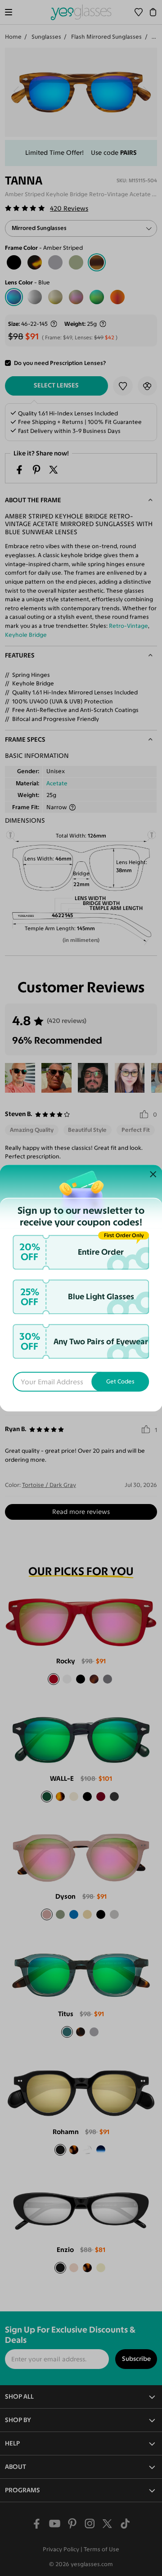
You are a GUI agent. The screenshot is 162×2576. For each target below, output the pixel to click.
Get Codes (120, 1382)
